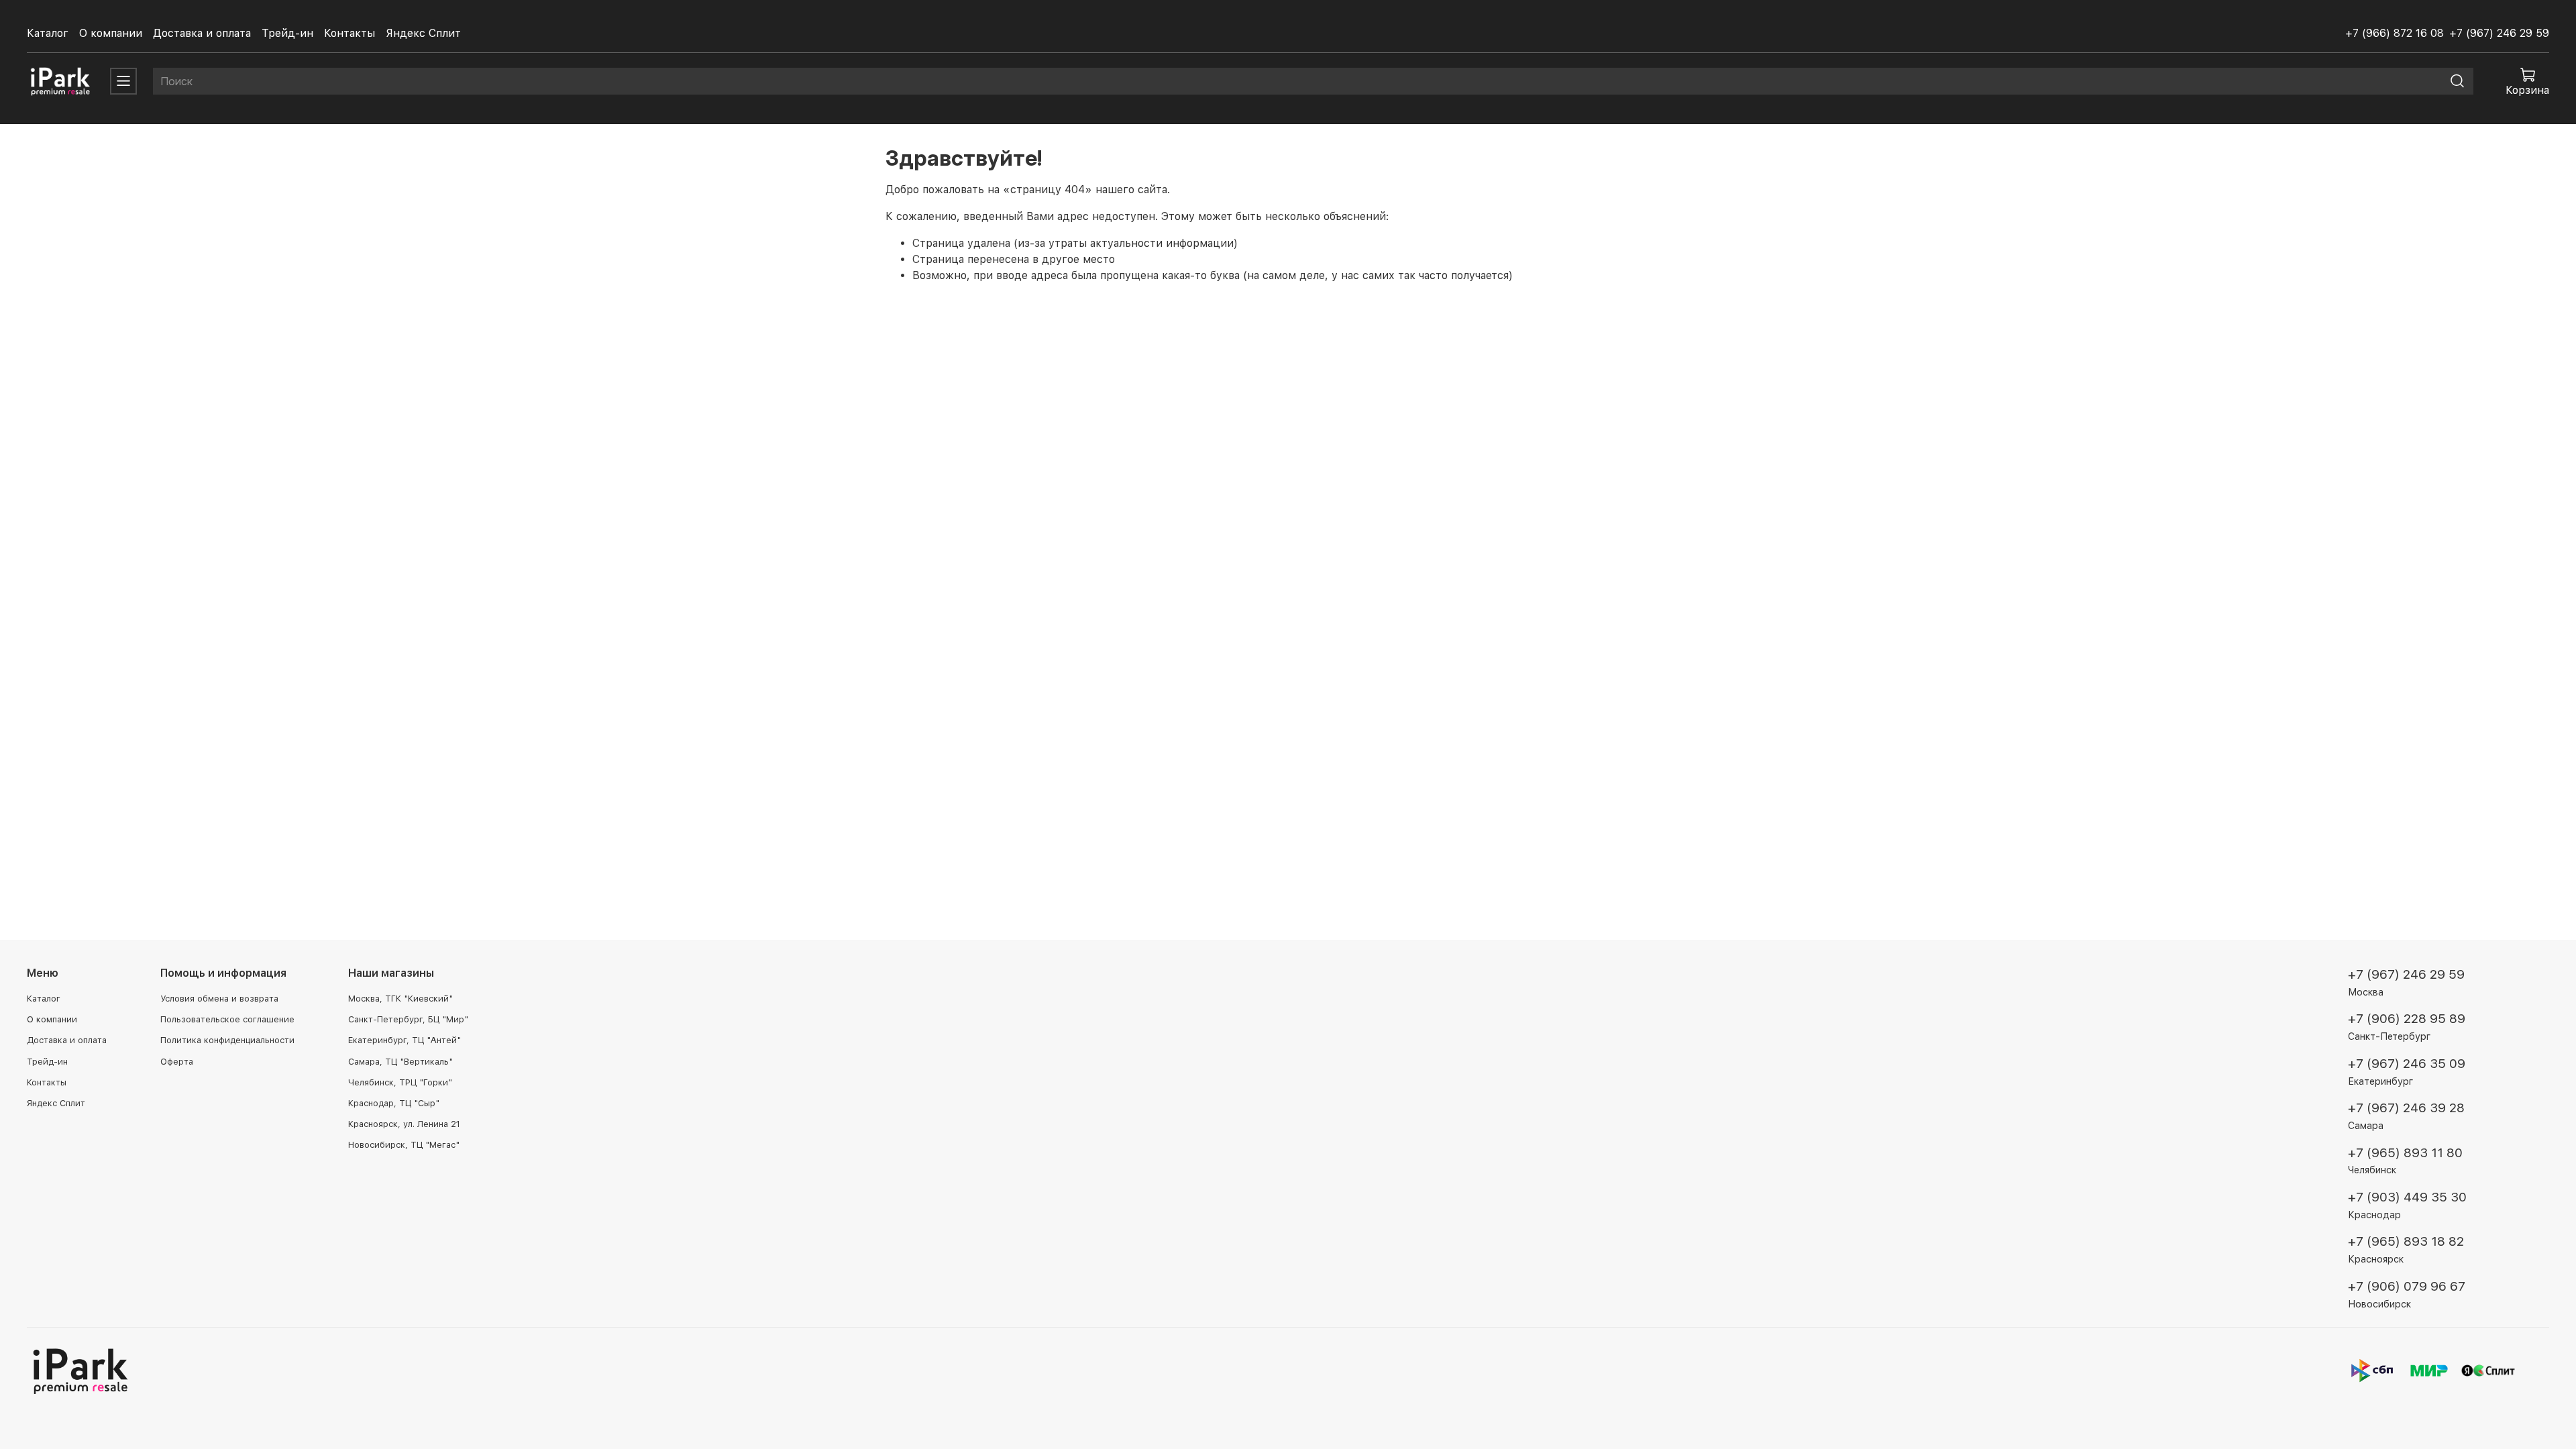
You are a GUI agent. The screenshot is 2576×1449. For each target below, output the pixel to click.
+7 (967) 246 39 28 (2406, 1108)
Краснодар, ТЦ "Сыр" (394, 1103)
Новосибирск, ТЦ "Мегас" (404, 1145)
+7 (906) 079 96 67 (2407, 1286)
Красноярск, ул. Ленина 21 (404, 1124)
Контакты (350, 33)
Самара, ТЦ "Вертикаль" (400, 1062)
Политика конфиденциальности (227, 1040)
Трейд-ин (287, 33)
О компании (111, 33)
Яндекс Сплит (423, 33)
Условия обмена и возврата (219, 999)
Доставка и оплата (202, 33)
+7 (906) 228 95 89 (2407, 1019)
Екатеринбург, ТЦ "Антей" (405, 1040)
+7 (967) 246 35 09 (2407, 1064)
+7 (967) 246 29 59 (2499, 33)
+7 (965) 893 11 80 (2405, 1153)
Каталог (48, 33)
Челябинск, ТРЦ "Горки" (400, 1082)
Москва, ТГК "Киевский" (400, 999)
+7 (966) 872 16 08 (2395, 33)
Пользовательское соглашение (227, 1019)
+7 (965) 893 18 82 (2406, 1241)
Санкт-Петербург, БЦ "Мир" (408, 1019)
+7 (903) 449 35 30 (2407, 1197)
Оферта (177, 1062)
